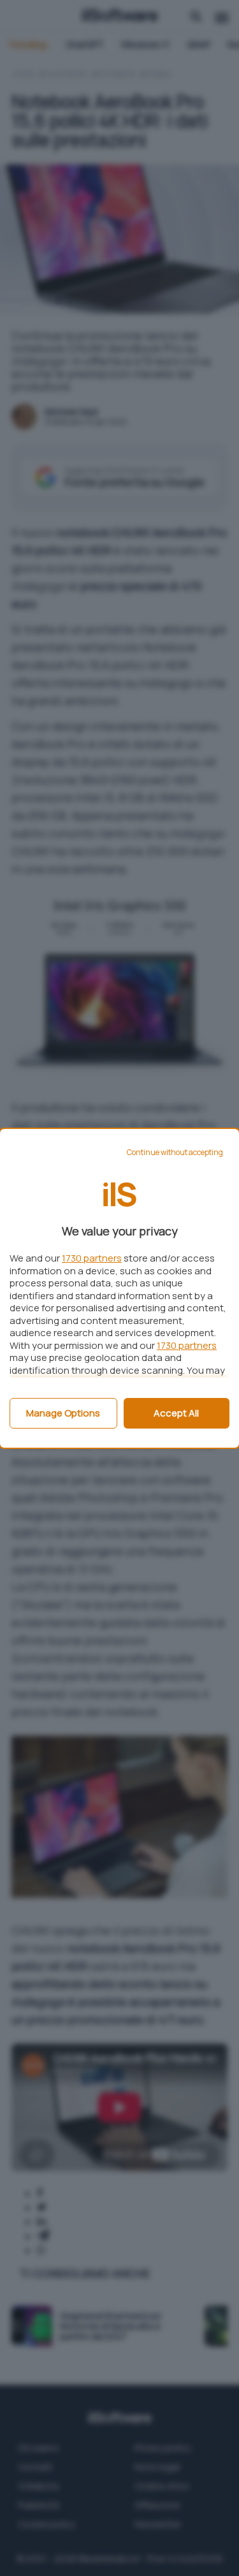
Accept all (176, 1413)
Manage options (63, 1413)
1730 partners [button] (92, 1258)
